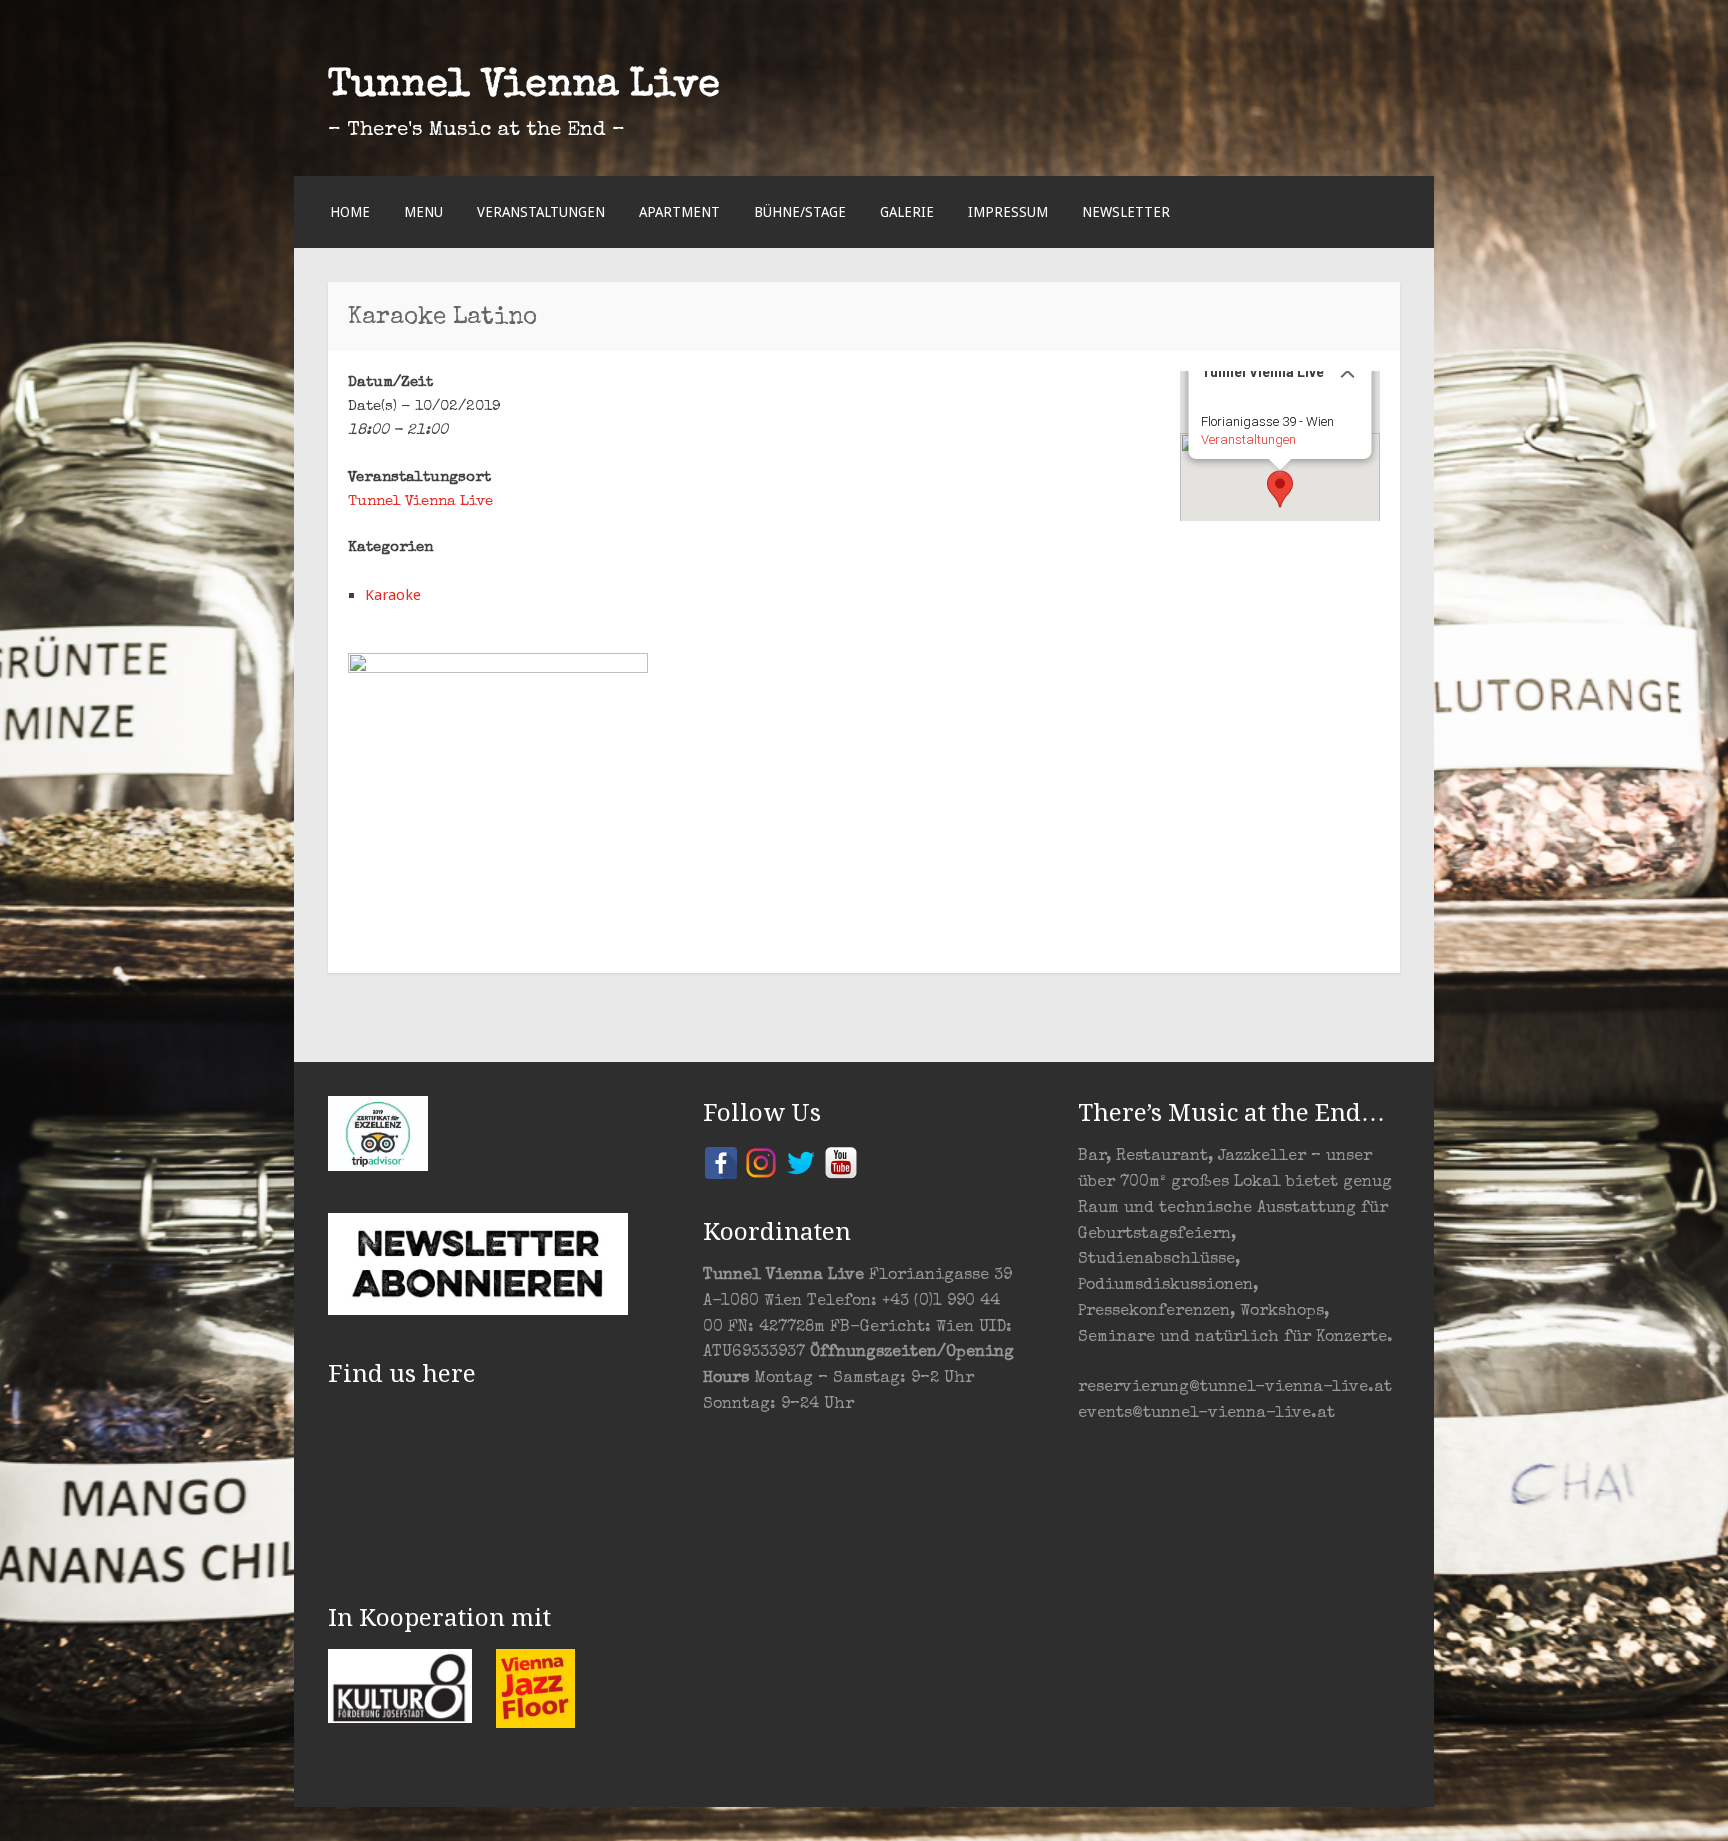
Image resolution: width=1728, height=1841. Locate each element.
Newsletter (1126, 212)
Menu (423, 212)
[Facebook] (721, 1161)
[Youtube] (841, 1161)
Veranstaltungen (541, 212)
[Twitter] (801, 1161)
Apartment (679, 212)
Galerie (907, 212)
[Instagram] (761, 1161)
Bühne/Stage (800, 212)
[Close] (1348, 371)
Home (350, 212)
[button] (1280, 489)
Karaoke (393, 595)
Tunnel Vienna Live (524, 87)
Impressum (1008, 212)
